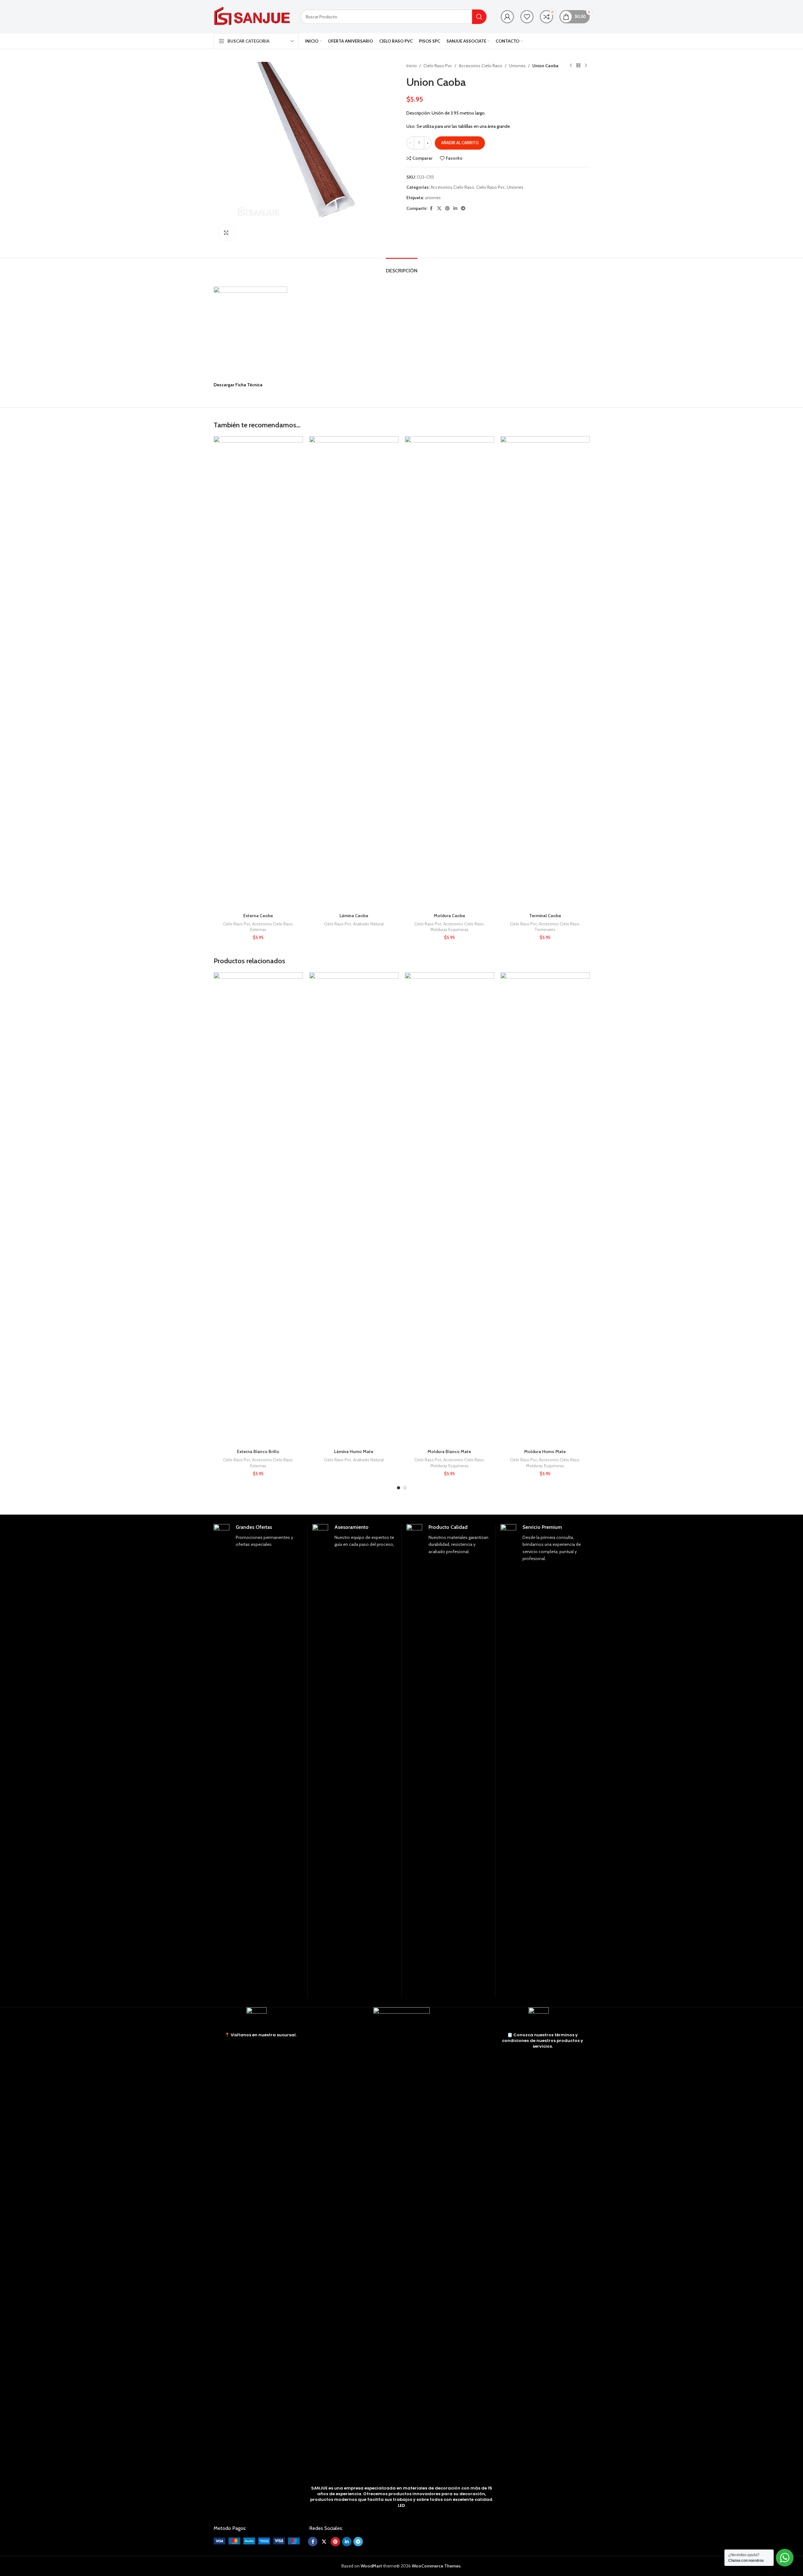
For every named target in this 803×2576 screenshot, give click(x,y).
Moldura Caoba (449, 916)
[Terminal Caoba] (545, 673)
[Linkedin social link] (455, 208)
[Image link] (257, 2540)
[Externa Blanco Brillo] (258, 1209)
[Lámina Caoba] (354, 673)
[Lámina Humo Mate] (354, 1209)
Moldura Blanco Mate (449, 1451)
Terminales (545, 929)
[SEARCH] (479, 17)
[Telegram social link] (463, 208)
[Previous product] (571, 66)
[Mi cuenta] (507, 17)
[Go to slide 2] (405, 1488)
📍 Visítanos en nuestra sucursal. (261, 2035)
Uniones (517, 66)
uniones (433, 198)
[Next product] (586, 66)
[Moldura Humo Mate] (545, 1209)
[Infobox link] (258, 1761)
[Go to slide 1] (399, 1488)
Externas (258, 929)
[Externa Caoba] (258, 673)
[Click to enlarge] (226, 233)
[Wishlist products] (527, 17)
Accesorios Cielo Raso (481, 66)
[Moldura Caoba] (449, 673)
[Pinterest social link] (447, 208)
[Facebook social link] (431, 208)
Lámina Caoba (354, 916)
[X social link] (439, 208)
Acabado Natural (368, 924)
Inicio (412, 66)
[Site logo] (252, 16)
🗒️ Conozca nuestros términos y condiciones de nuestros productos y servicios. (543, 2041)
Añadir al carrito (460, 143)
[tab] (402, 267)
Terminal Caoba (545, 916)
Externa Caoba (258, 916)
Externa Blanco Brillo (258, 1451)
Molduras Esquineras (449, 929)
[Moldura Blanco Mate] (449, 1209)
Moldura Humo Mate (545, 1451)
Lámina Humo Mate (354, 1451)
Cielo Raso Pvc (438, 66)
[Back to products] (578, 66)
